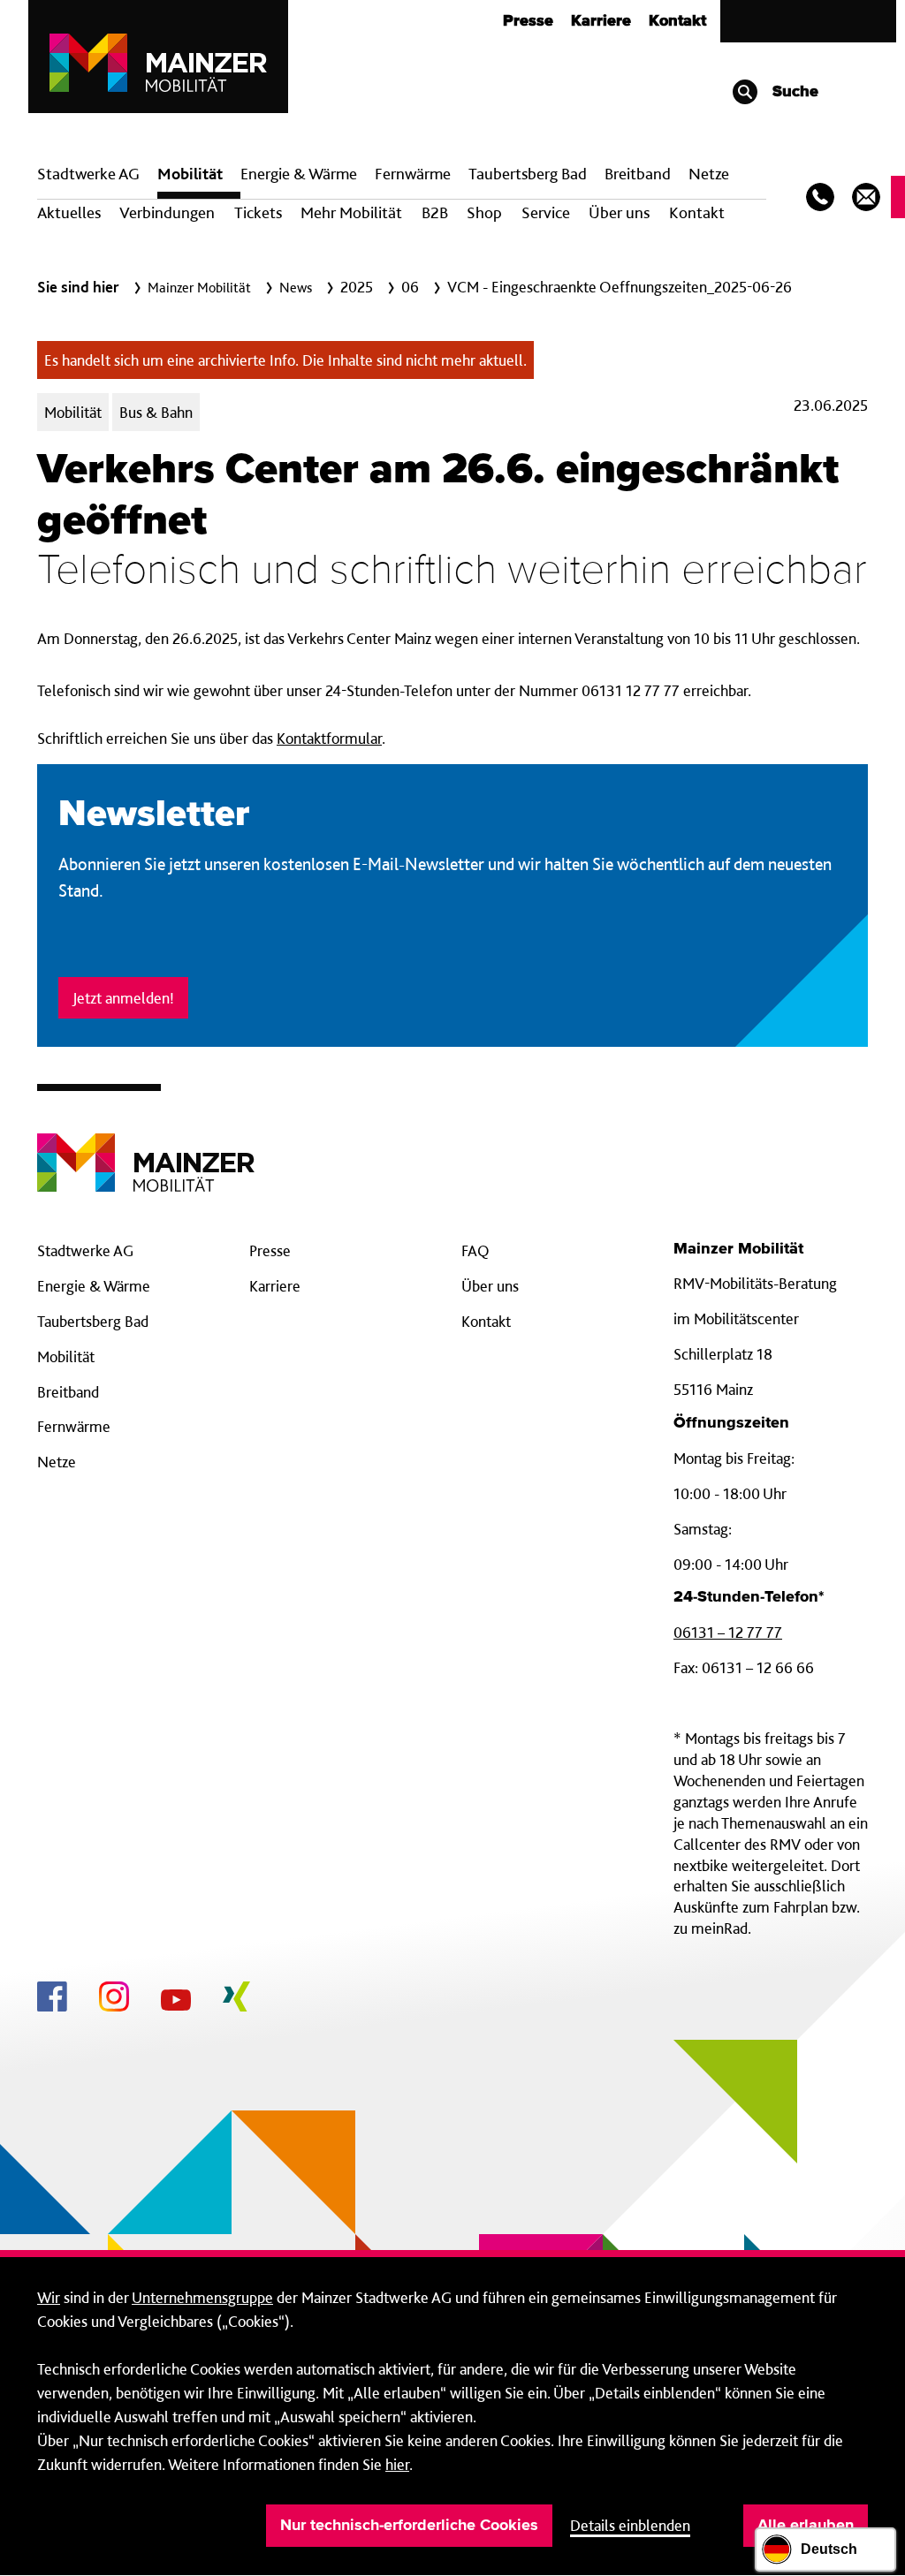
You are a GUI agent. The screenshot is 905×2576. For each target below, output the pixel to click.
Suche (793, 92)
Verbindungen (167, 212)
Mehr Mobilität (351, 212)
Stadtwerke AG (88, 174)
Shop (484, 212)
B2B (435, 212)
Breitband (68, 1392)
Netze (709, 174)
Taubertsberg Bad (528, 174)
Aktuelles (69, 212)
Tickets (258, 212)
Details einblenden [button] (630, 2525)
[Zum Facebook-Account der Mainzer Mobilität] (52, 1999)
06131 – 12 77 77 (728, 1632)
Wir (49, 2297)
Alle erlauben (806, 2526)
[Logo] (146, 1149)
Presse (528, 21)
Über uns (619, 212)
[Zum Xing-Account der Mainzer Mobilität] (236, 1999)
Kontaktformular (329, 738)
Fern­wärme (413, 174)
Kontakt (677, 21)
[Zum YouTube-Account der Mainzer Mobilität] (176, 2003)
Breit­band (638, 174)
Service (546, 212)
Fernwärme (74, 1426)
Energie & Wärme (299, 174)
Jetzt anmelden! (123, 998)
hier (397, 2464)
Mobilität (190, 174)
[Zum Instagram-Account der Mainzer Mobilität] (114, 1999)
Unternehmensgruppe (202, 2297)
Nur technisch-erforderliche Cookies (409, 2526)
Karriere (601, 21)
